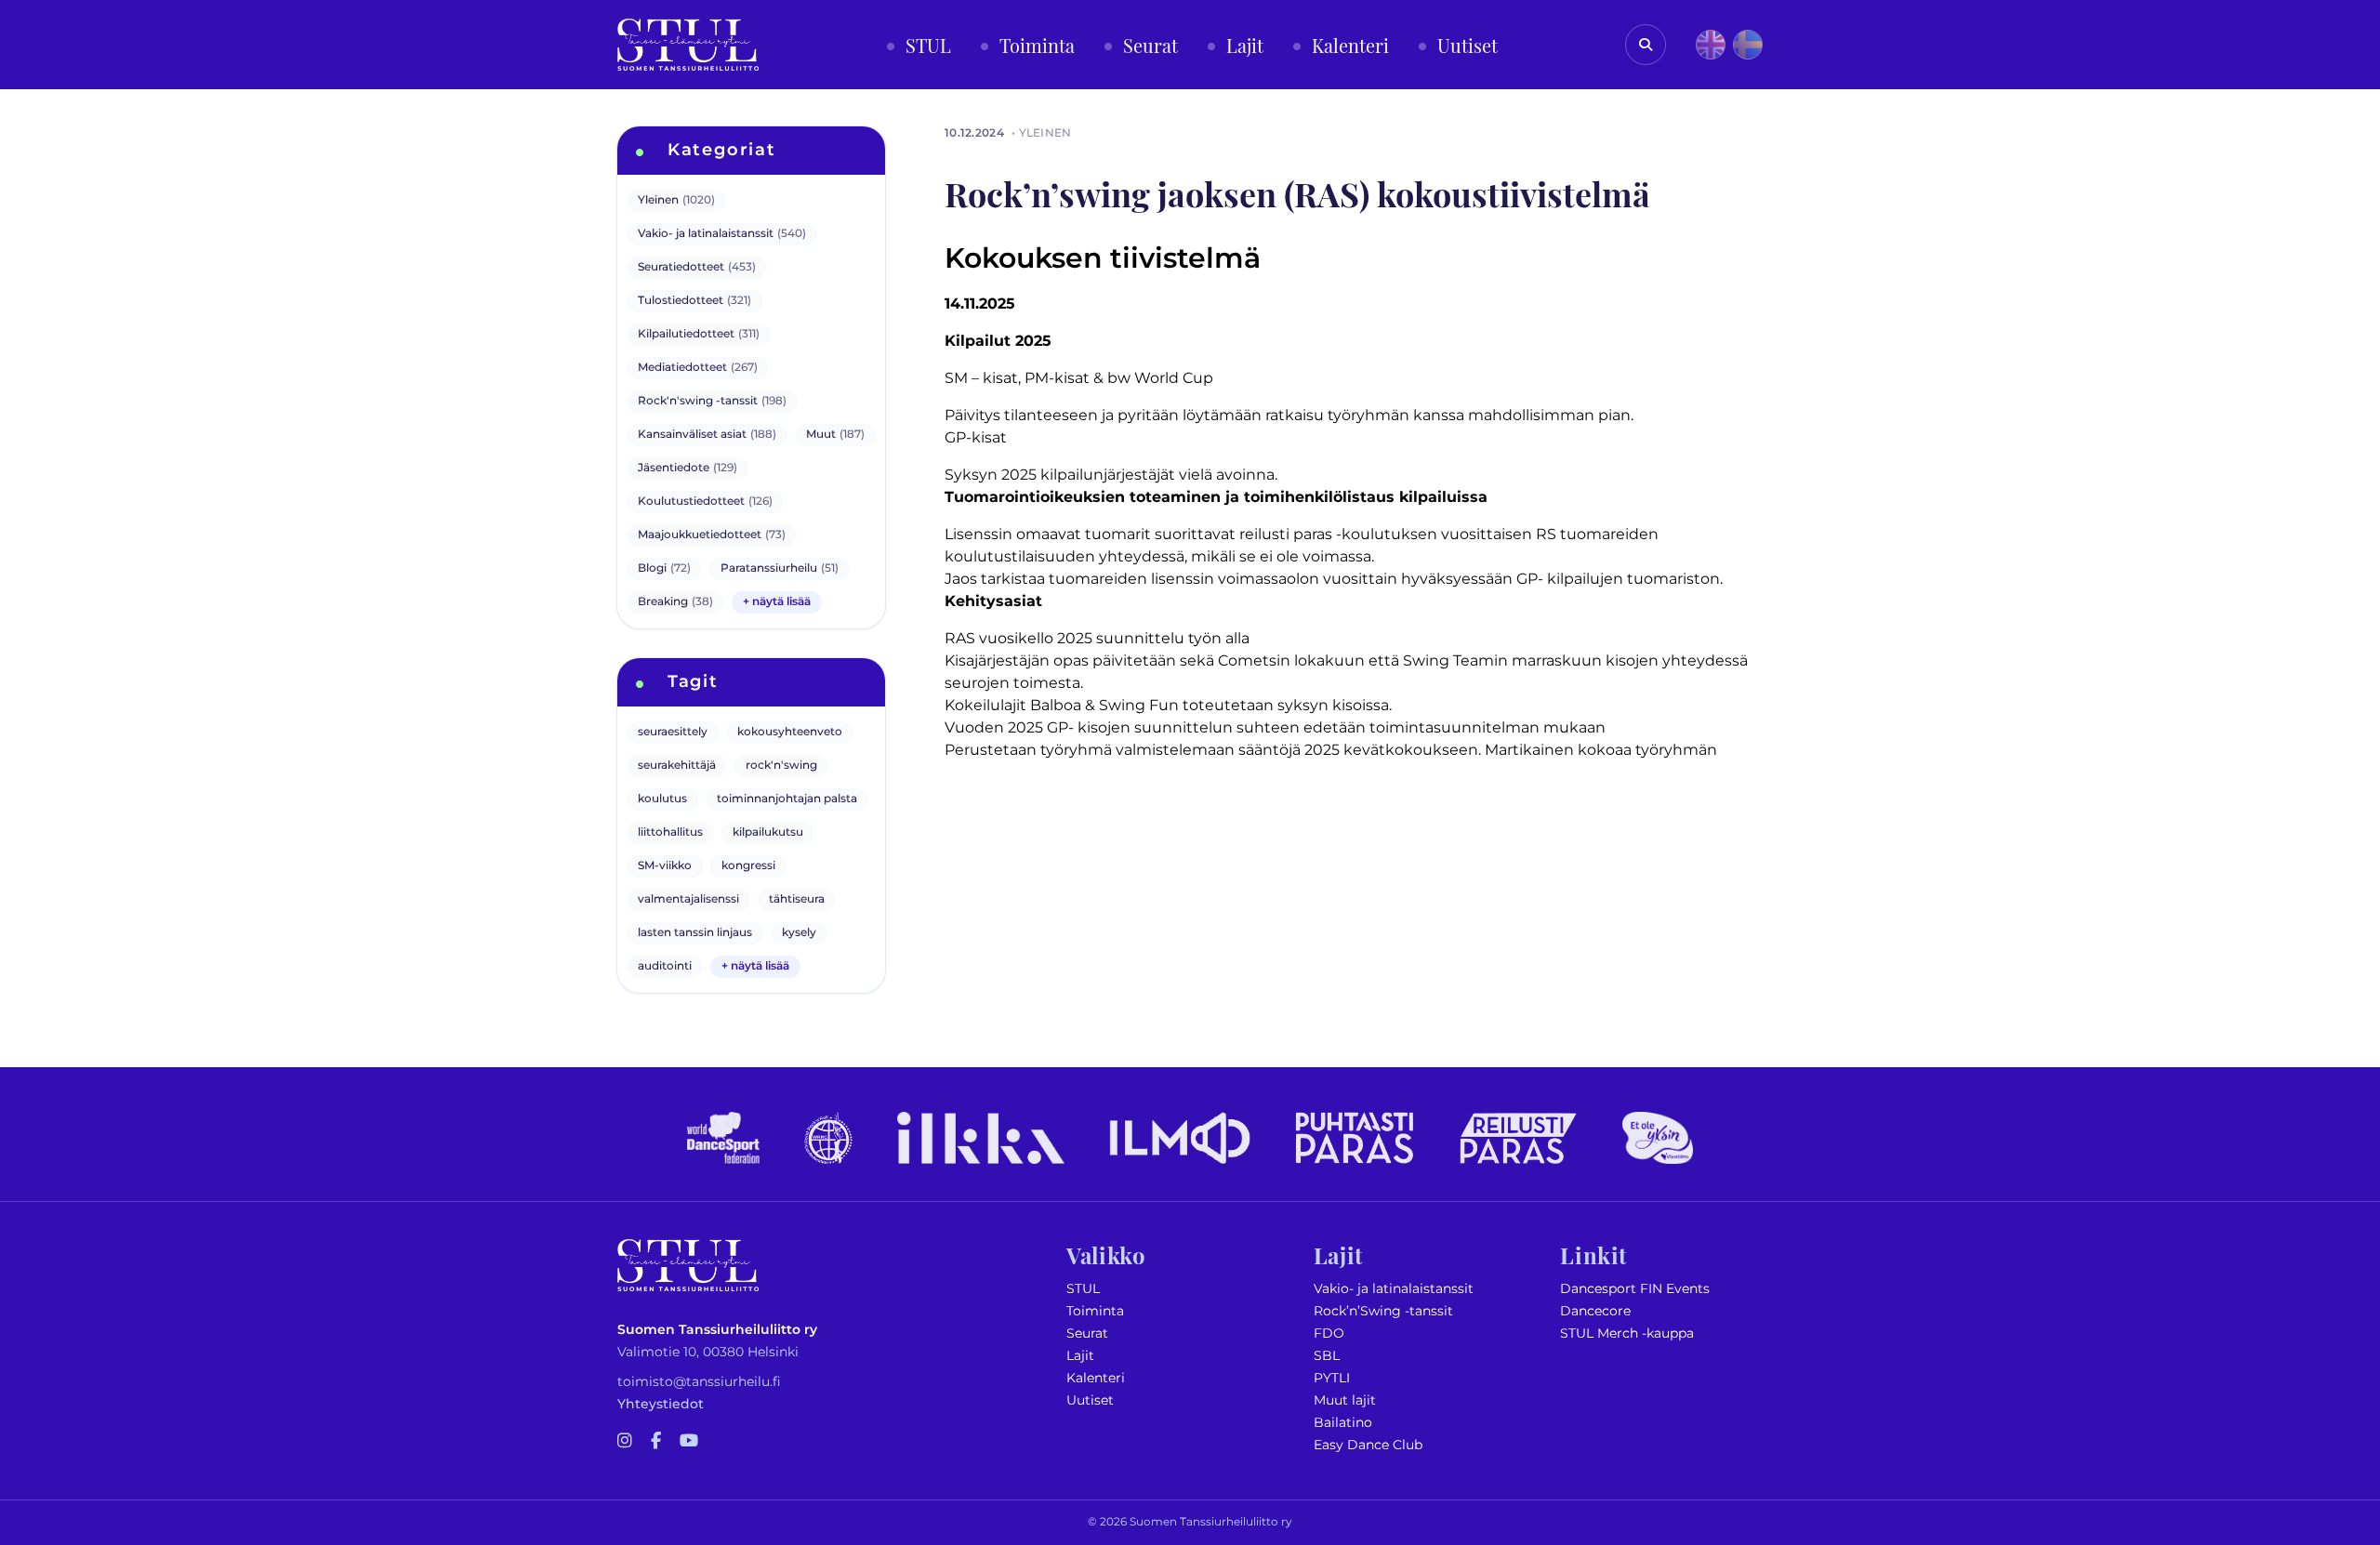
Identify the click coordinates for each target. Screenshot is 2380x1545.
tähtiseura (797, 899)
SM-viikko (665, 866)
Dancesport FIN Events (1635, 1289)
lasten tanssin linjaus (695, 933)
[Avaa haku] (1646, 45)
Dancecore (1595, 1311)
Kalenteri (1096, 1378)
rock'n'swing (781, 766)
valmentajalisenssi (688, 899)
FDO (1329, 1334)
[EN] (1711, 45)
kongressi (748, 866)
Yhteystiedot (661, 1404)
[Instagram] (625, 1442)
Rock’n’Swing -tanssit (1383, 1311)
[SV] (1748, 45)
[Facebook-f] (656, 1442)
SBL (1327, 1356)
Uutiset (1090, 1400)
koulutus (662, 799)
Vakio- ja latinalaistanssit (1394, 1289)
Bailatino (1343, 1423)
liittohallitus (670, 832)
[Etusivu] (688, 45)
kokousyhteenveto (790, 732)
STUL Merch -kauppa (1627, 1334)
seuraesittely (673, 732)
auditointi (665, 966)
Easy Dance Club (1368, 1445)
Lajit (1080, 1356)
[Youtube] (689, 1442)
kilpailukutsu (768, 832)
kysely (799, 933)
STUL (1083, 1289)
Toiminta (1095, 1311)
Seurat (1087, 1334)
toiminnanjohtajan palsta (787, 799)
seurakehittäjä (677, 766)
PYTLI (1332, 1378)
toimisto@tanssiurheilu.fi (699, 1382)
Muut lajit (1345, 1400)
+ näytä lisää (777, 602)
